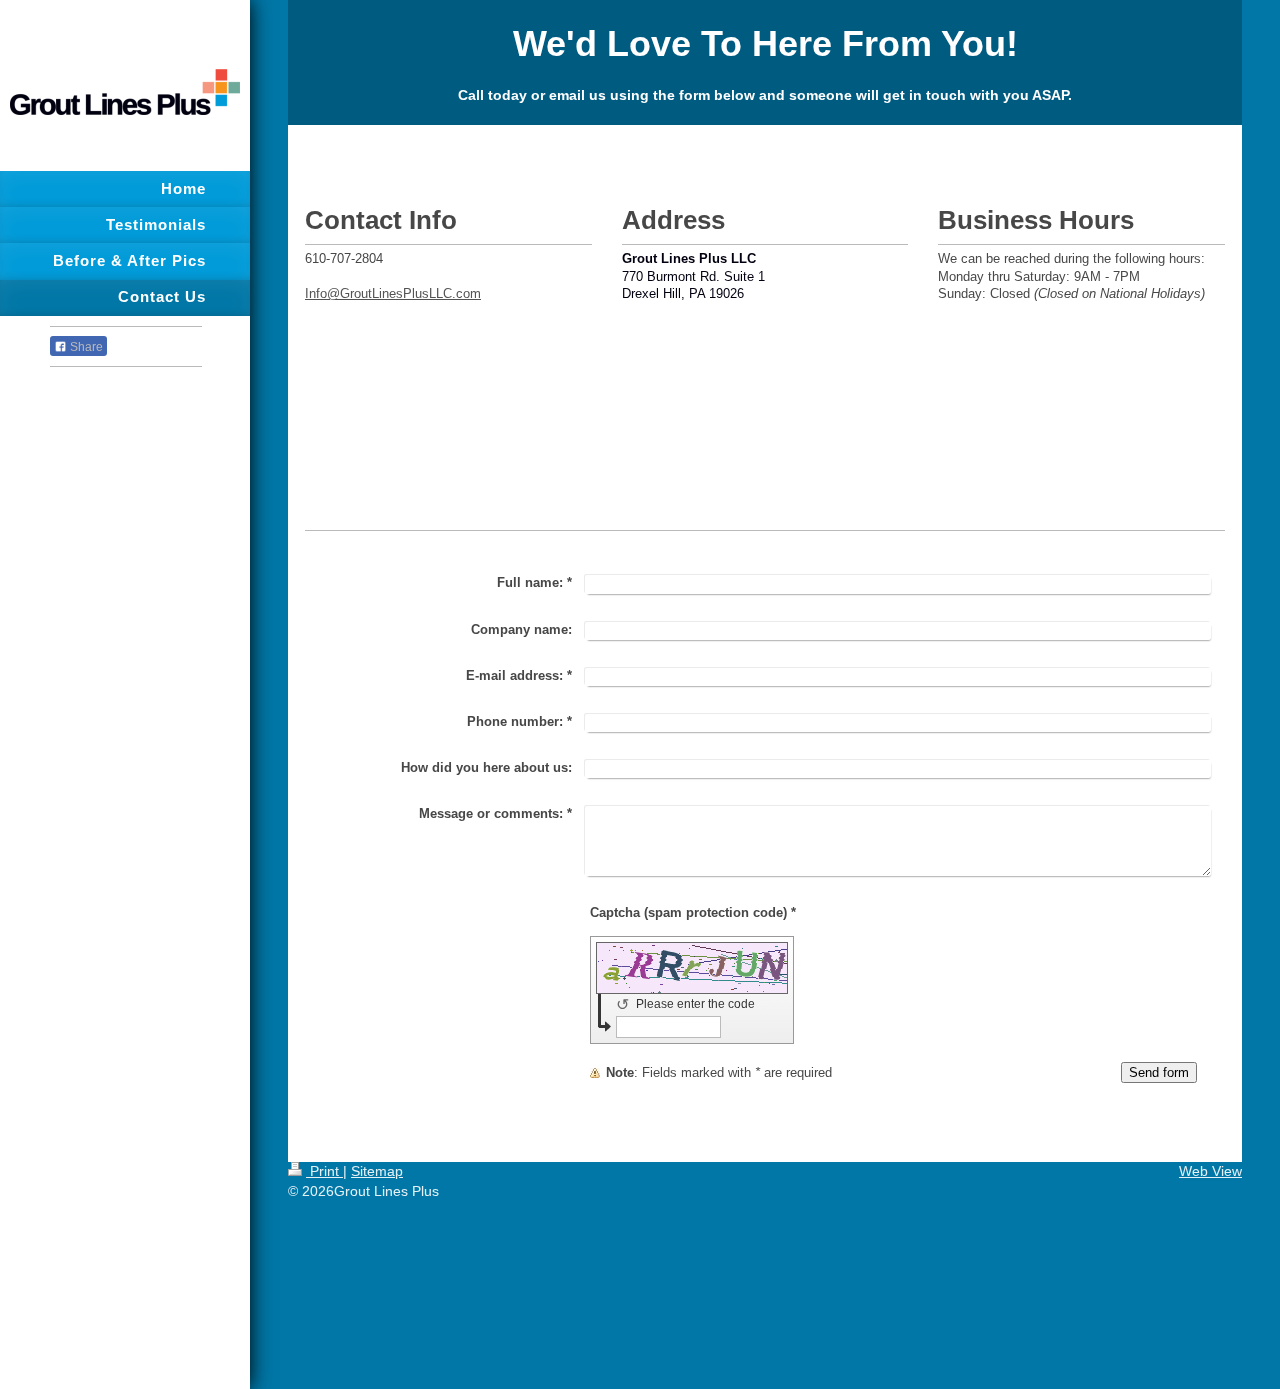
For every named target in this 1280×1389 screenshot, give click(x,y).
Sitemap (377, 1171)
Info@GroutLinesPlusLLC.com (393, 293)
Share (85, 347)
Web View (1210, 1171)
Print (324, 1171)
